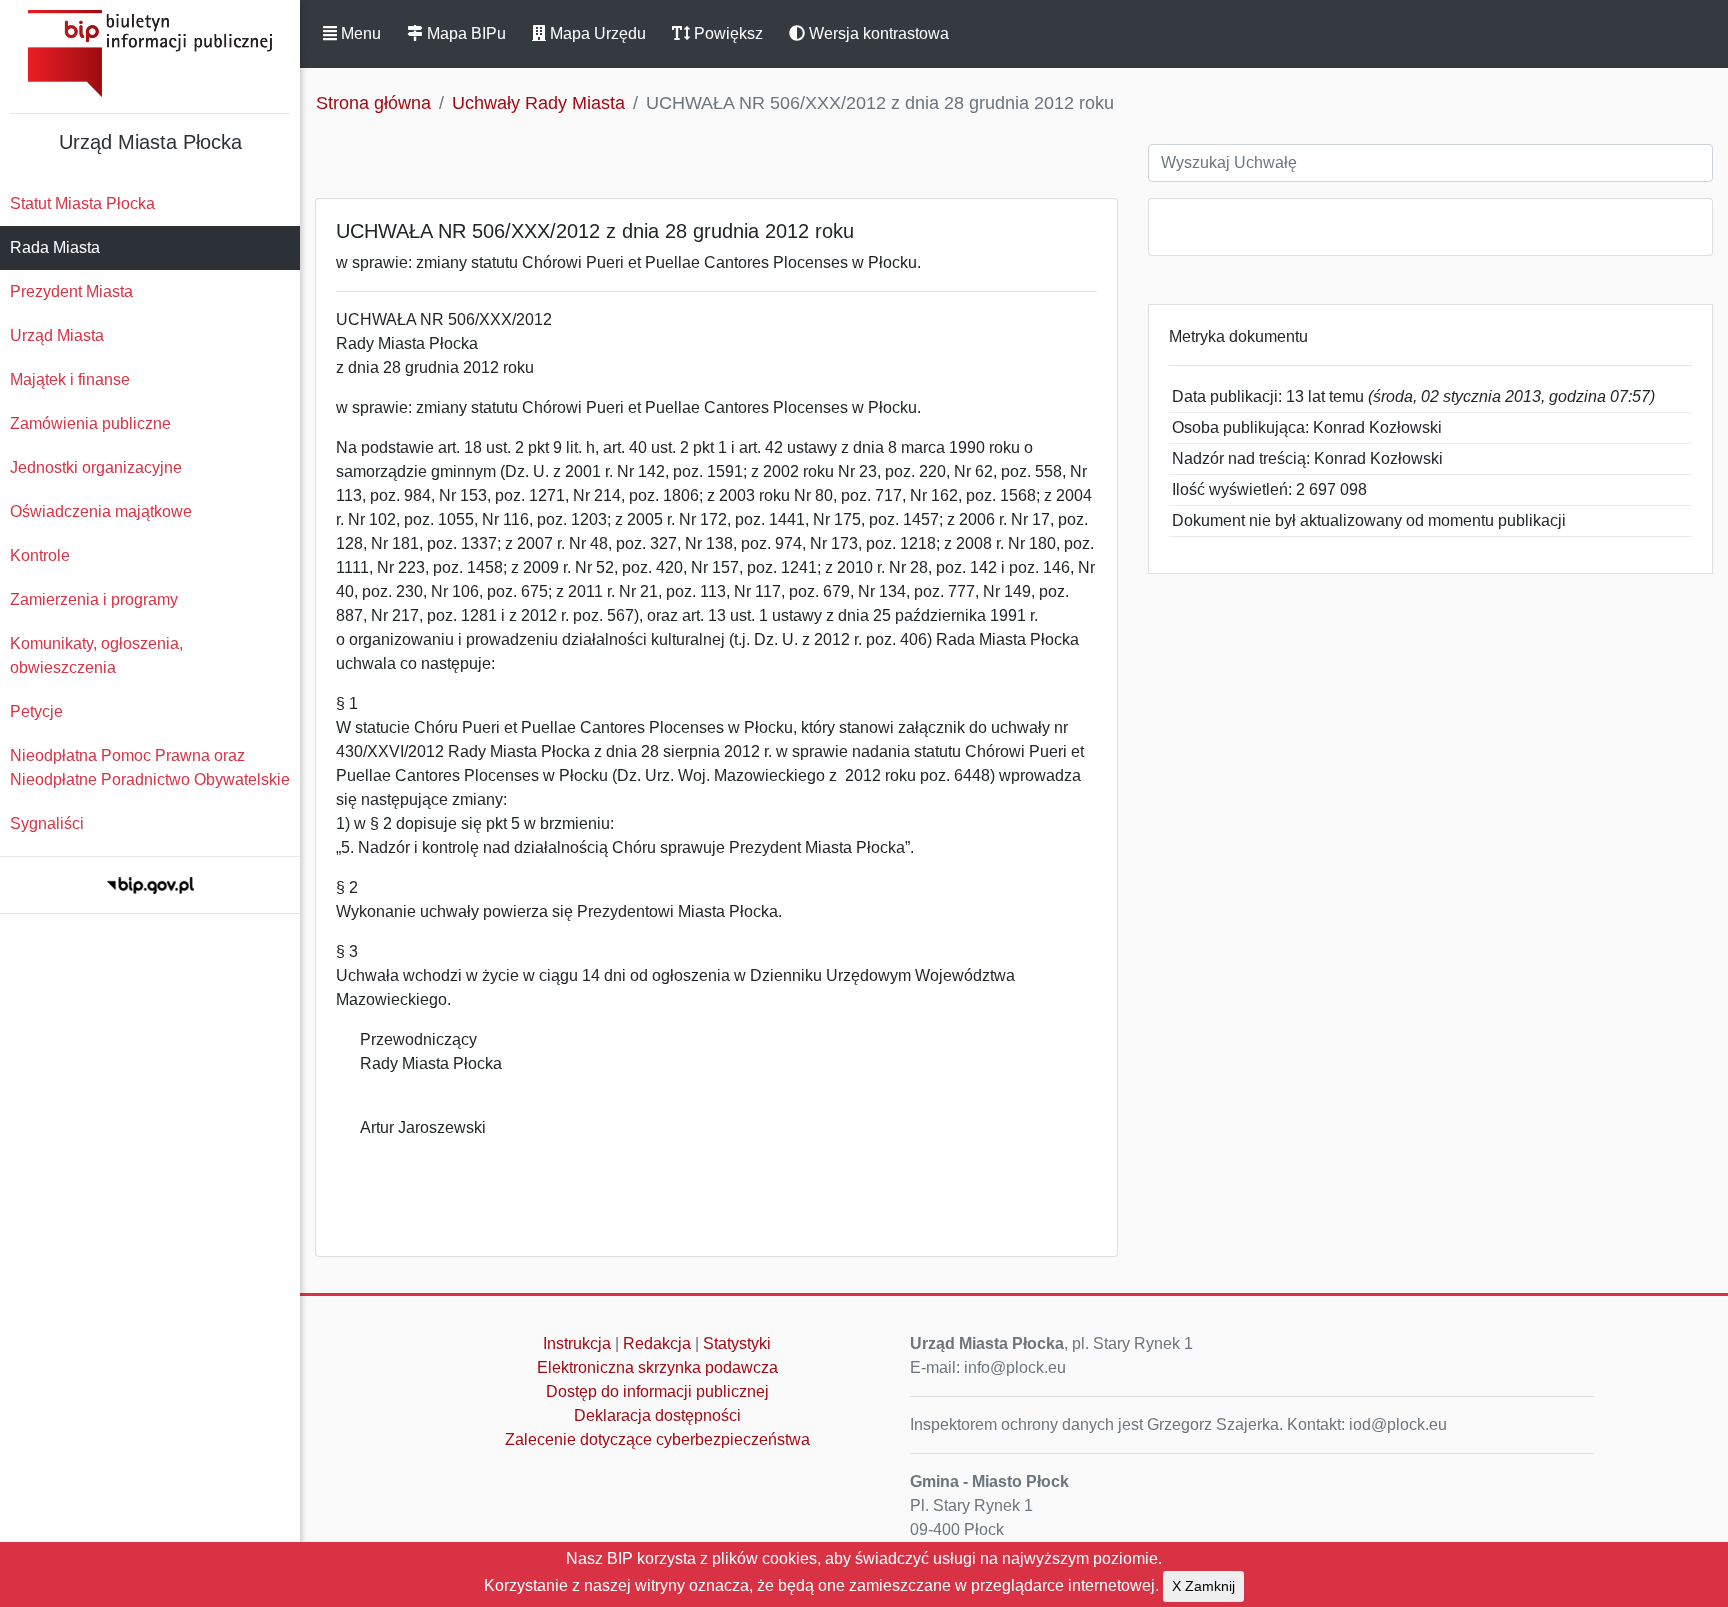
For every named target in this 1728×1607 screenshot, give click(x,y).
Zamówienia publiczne (90, 423)
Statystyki (737, 1343)
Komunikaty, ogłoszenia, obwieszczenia (96, 655)
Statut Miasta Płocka (82, 203)
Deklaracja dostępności (657, 1415)
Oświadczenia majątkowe (101, 511)
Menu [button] (359, 33)
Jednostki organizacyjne (96, 467)
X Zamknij (1203, 1586)
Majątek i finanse (70, 379)
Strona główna (373, 103)
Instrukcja (577, 1343)
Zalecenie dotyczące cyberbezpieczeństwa (657, 1439)
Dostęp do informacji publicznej (657, 1391)
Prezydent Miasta (71, 291)
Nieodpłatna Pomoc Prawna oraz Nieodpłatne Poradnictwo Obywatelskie (150, 767)
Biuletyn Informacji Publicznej (150, 53)
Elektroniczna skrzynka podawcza (657, 1367)
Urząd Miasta (57, 335)
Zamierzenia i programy (94, 599)
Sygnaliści (47, 823)
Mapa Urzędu (596, 33)
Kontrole (40, 555)
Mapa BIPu (464, 33)
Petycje (36, 711)
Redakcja (657, 1343)
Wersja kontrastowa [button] (877, 33)
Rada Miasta (55, 247)
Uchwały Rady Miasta (538, 103)
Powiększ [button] (726, 33)
